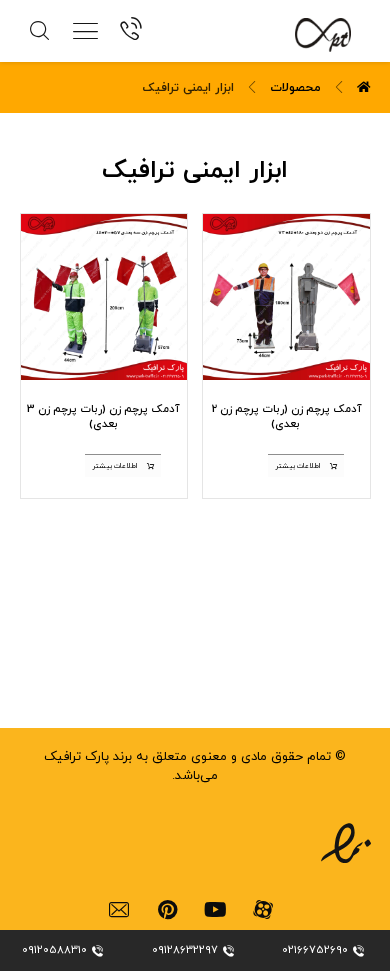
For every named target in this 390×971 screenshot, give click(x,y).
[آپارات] (263, 910)
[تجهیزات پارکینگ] (311, 35)
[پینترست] (167, 910)
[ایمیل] (119, 910)
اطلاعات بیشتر (297, 466)
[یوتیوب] (215, 910)
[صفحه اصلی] (364, 88)
